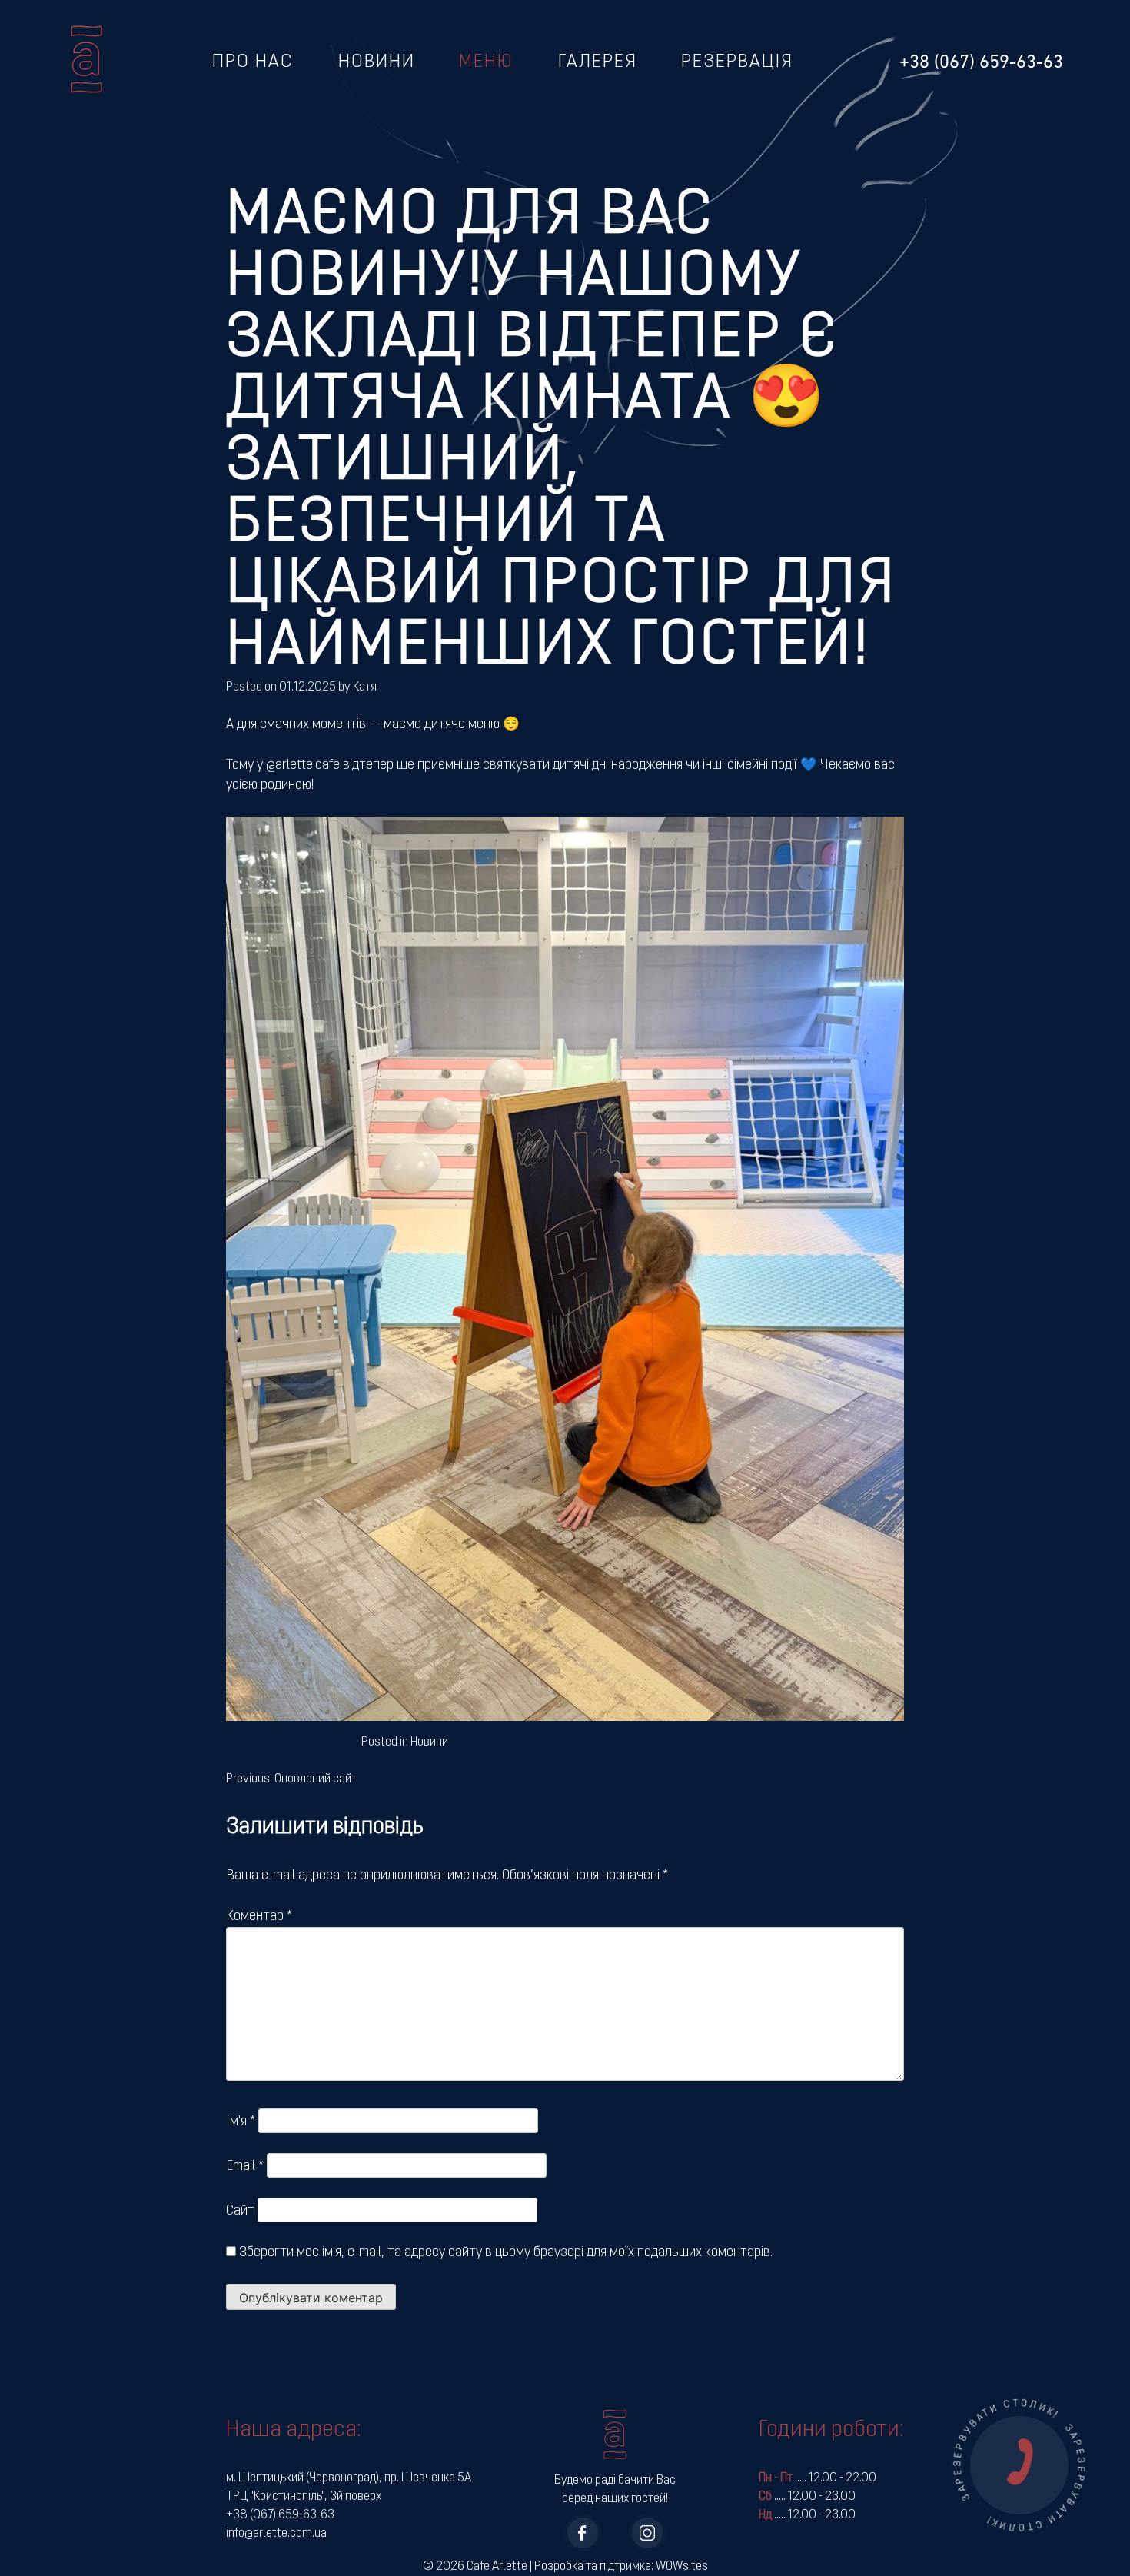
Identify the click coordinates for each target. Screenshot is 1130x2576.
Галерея (598, 62)
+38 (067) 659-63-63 (280, 2515)
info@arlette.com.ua (276, 2534)
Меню (486, 62)
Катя (365, 687)
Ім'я (241, 2122)
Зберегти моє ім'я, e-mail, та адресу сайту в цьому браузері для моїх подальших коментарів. (506, 2253)
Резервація (737, 62)
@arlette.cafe (303, 765)
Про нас (253, 62)
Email (245, 2167)
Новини (377, 62)
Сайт (240, 2211)
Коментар (259, 1917)
